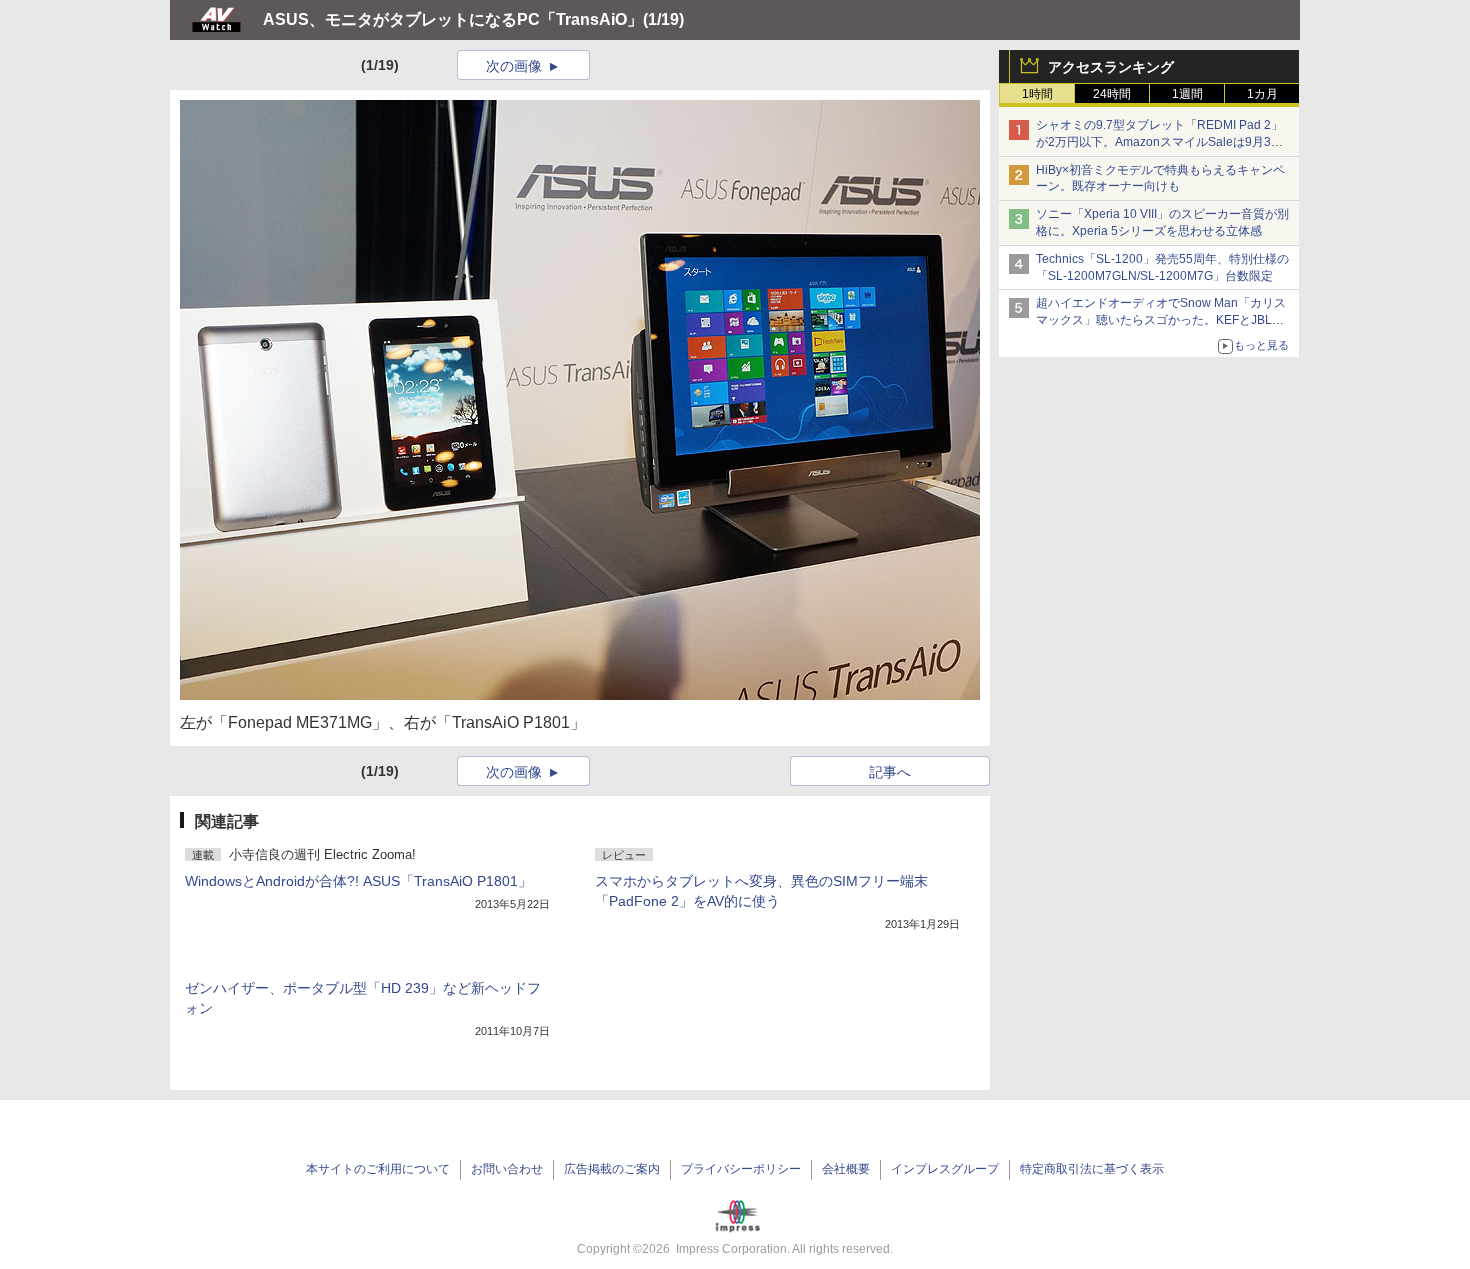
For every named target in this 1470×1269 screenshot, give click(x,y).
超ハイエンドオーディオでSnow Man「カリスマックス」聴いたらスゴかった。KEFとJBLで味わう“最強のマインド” (1161, 320)
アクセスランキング (1111, 67)
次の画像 (514, 66)
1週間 (1187, 94)
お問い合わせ (507, 1169)
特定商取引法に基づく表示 (1092, 1169)
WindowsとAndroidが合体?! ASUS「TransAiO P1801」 (358, 881)
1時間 (1037, 94)
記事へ (890, 772)
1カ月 (1262, 94)
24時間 (1112, 94)
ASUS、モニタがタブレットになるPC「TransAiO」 (453, 19)
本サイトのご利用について (378, 1169)
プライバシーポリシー (741, 1169)
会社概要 (846, 1169)
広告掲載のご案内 (612, 1169)
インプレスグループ (945, 1169)
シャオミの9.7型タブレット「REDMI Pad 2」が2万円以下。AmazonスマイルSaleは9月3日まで (1159, 142)
